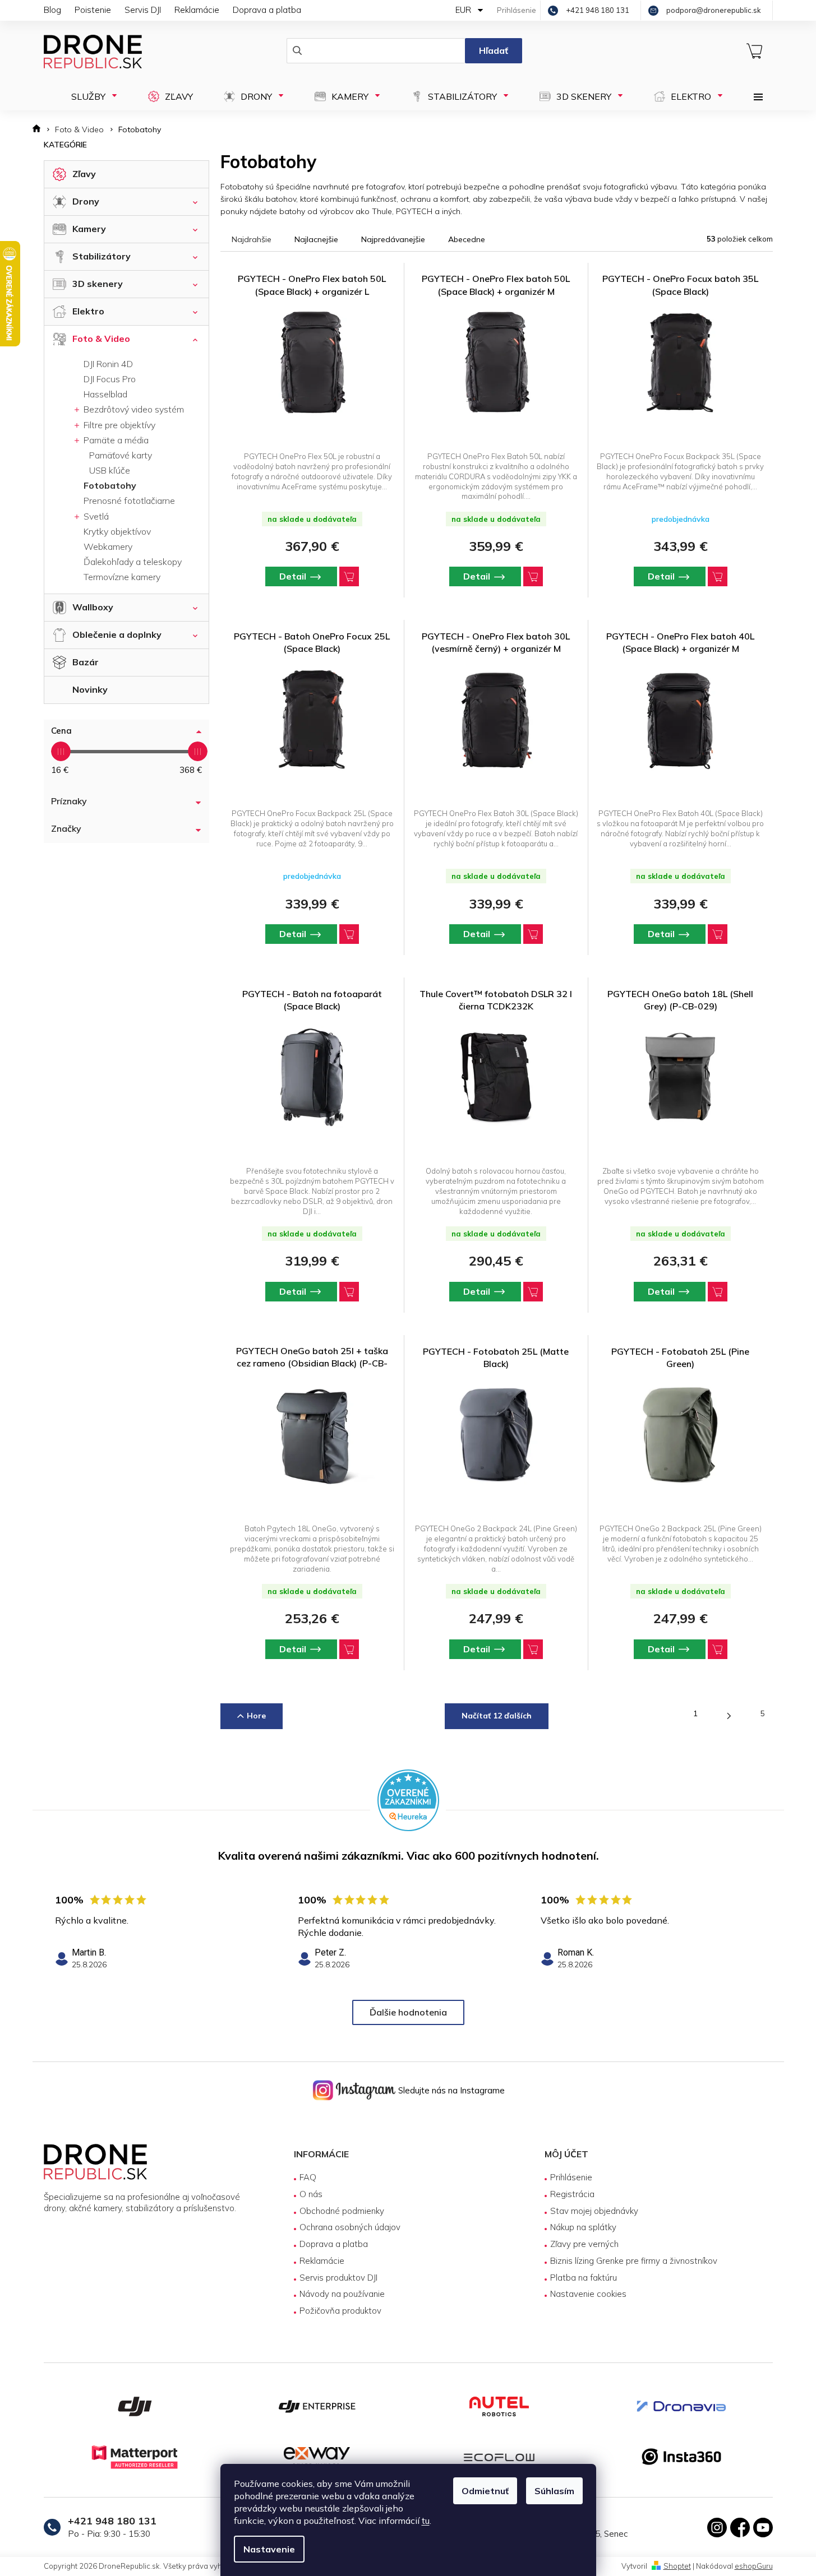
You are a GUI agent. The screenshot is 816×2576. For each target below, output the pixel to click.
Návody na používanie (342, 2294)
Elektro (88, 311)
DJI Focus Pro (110, 379)
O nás (311, 2194)
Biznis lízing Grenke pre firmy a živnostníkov (634, 2261)
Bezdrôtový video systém (133, 409)
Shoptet (677, 2566)
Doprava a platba (267, 10)
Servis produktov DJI (338, 2278)
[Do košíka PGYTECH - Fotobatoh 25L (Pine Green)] (718, 1649)
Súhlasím (554, 2491)
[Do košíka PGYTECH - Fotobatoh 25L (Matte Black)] (533, 1649)
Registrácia (572, 2194)
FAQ (308, 2177)
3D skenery (98, 284)
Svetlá (95, 516)
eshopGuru (754, 2566)
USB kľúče (110, 470)
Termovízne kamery (122, 577)
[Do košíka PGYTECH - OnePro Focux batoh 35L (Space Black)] (718, 576)
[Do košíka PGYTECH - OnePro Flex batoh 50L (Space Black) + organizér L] (349, 576)
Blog (52, 10)
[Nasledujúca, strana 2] (729, 1716)
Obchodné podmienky (342, 2211)
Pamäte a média (115, 440)
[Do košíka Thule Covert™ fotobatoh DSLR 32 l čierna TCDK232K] (533, 1292)
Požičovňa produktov (340, 2311)
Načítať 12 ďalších (497, 1716)
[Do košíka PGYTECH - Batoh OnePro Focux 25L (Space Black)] (349, 934)
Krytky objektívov (117, 531)
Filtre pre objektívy (118, 425)
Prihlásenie (571, 2177)
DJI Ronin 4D (108, 364)
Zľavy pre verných (584, 2244)
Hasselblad (105, 394)
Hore (256, 1716)
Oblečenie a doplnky (117, 634)
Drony (86, 201)
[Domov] (40, 130)
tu (426, 2521)
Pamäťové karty (121, 455)
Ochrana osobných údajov (350, 2227)
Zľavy (84, 174)
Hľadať (494, 50)
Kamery (89, 229)
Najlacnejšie (316, 239)
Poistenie (93, 10)
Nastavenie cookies (588, 2294)
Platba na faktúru (584, 2278)
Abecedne (467, 239)
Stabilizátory (102, 256)
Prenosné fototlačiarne (129, 501)
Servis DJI (143, 10)
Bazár (86, 662)
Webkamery (108, 546)
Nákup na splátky (583, 2227)
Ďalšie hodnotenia (408, 2012)
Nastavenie (269, 2549)
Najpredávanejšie (393, 239)
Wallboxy (93, 607)
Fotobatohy (110, 485)
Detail (293, 576)
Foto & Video (101, 339)
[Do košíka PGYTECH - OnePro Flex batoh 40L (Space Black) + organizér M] (718, 934)
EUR (464, 10)
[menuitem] (91, 96)
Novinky (90, 689)
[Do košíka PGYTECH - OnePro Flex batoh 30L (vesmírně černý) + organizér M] (533, 934)
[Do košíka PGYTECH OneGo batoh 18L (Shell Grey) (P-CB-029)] (718, 1292)
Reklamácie (197, 10)
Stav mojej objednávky (594, 2211)
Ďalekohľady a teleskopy (133, 562)
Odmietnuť (485, 2491)
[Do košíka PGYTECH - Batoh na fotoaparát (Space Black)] (349, 1292)
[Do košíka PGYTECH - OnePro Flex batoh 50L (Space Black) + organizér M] (533, 576)
